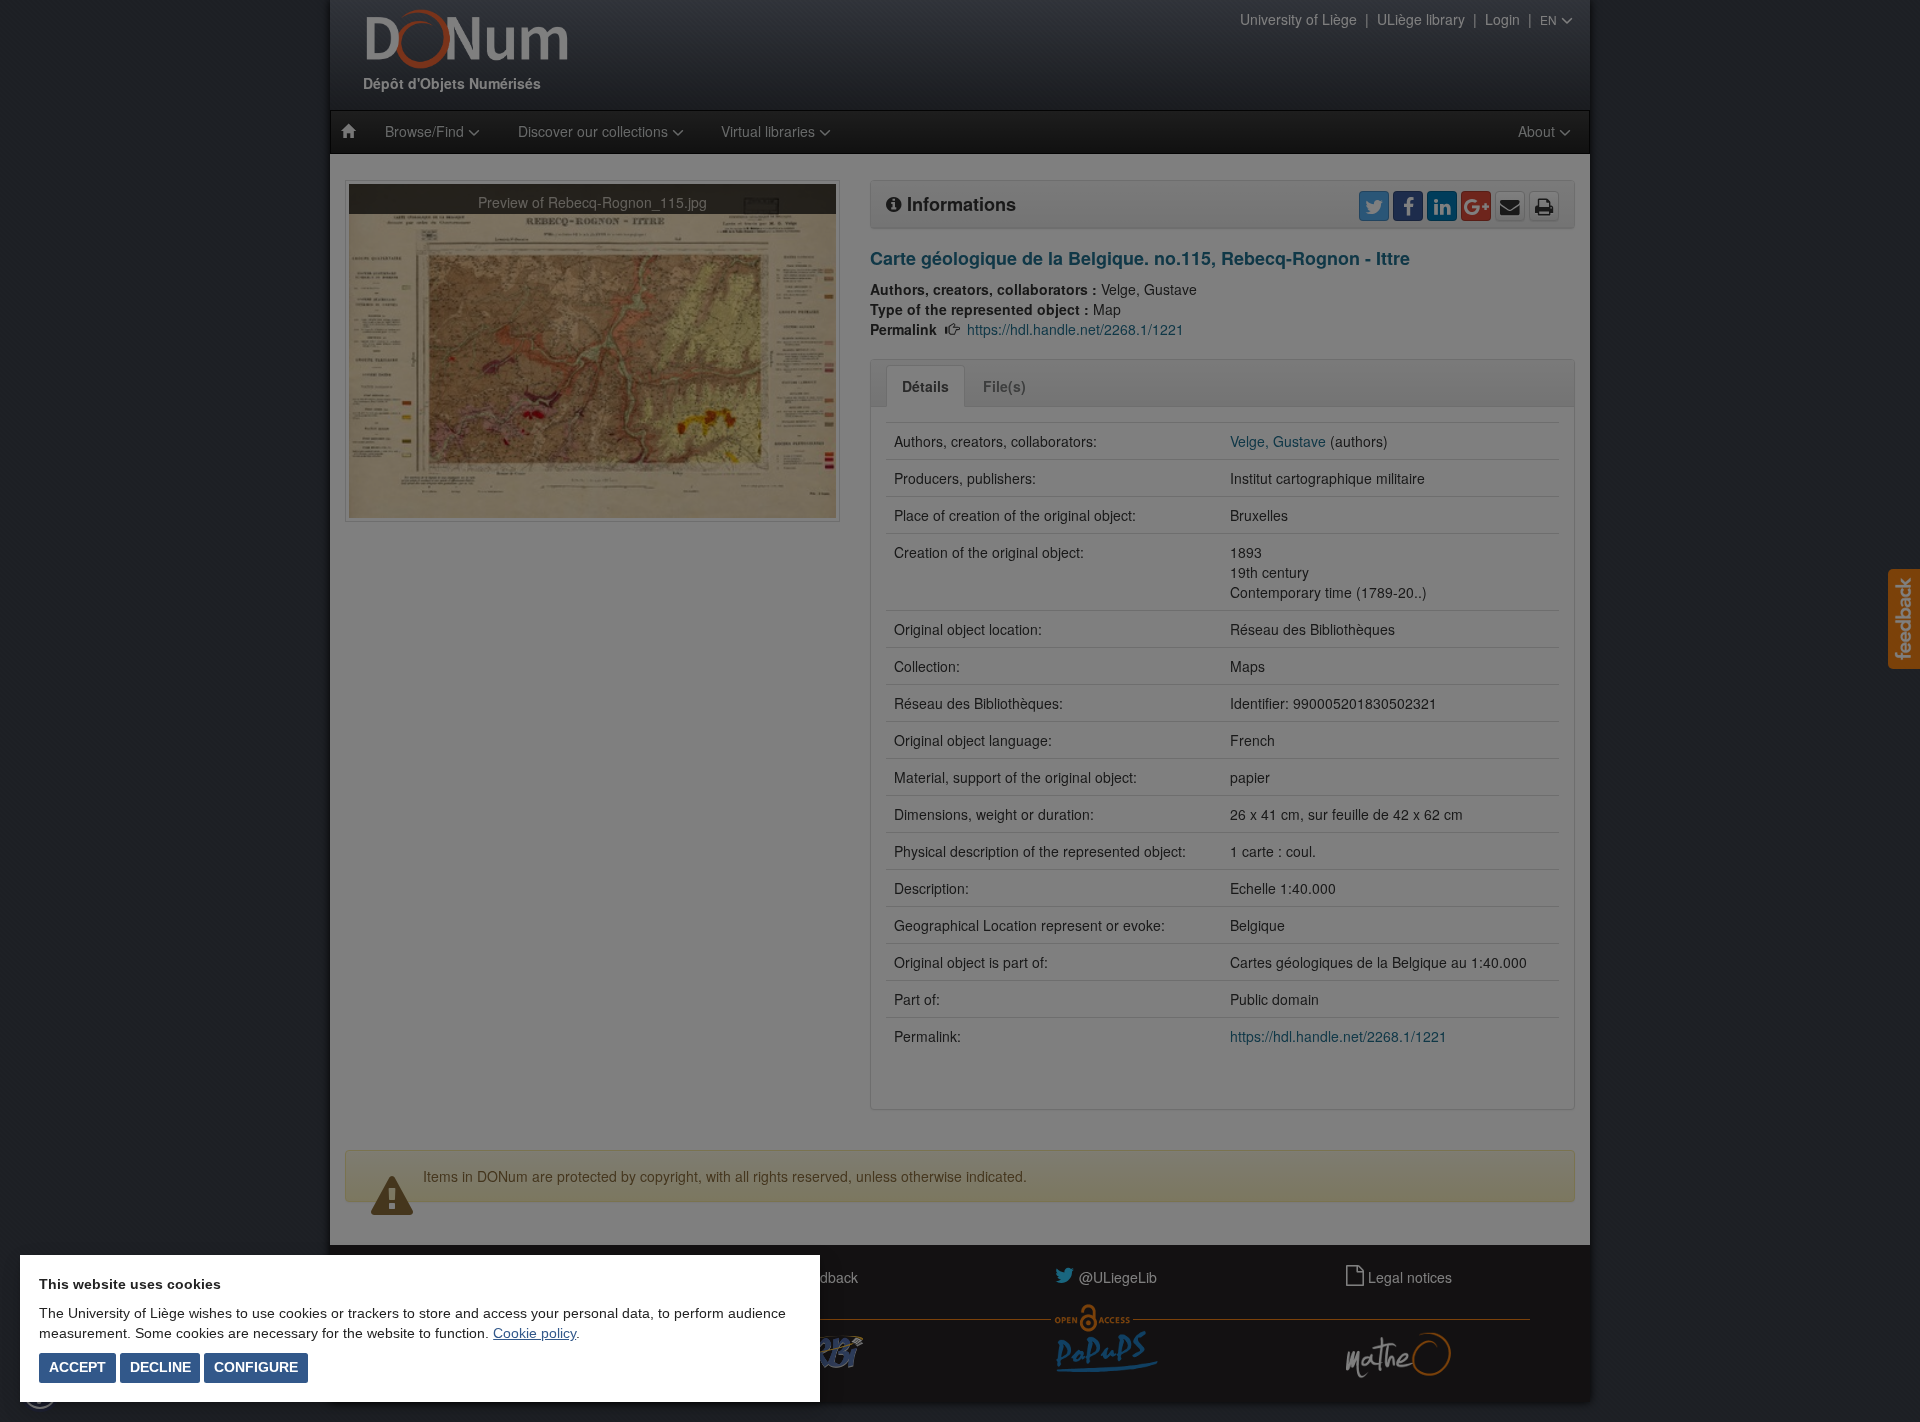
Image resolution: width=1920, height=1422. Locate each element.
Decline (160, 1367)
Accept (77, 1367)
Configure (256, 1367)
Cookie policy (534, 1333)
